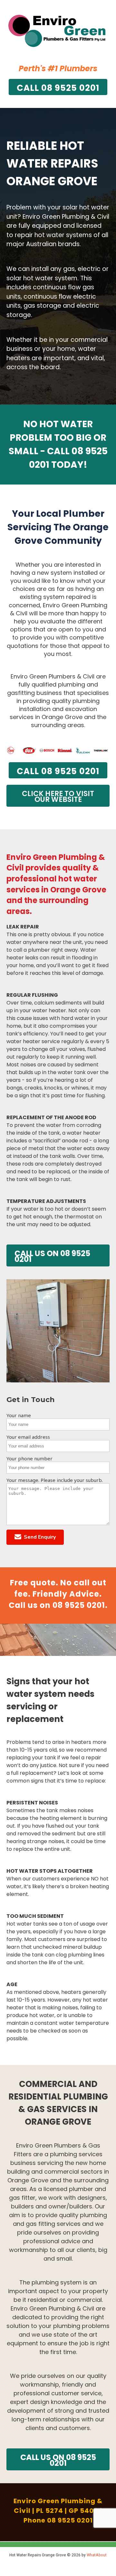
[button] (35, 1537)
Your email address (28, 1437)
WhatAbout (97, 2555)
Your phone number (29, 1458)
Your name (19, 1415)
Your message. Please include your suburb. (55, 1480)
